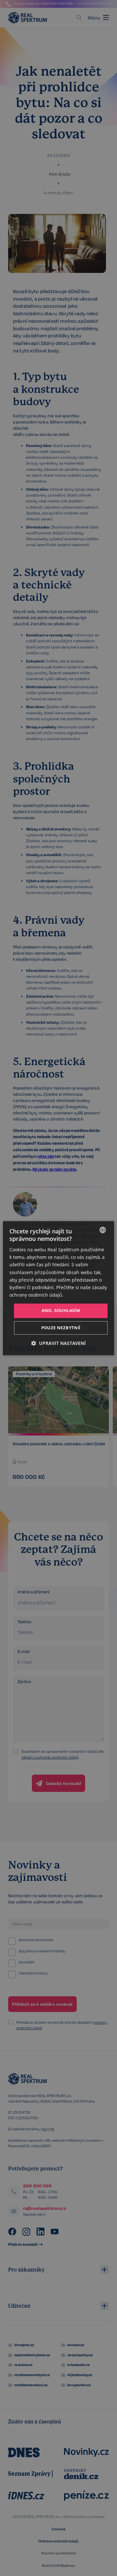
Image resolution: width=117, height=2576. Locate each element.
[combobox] (103, 1230)
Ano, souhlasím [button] (61, 1310)
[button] (58, 1343)
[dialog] (58, 1288)
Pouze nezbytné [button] (61, 1328)
